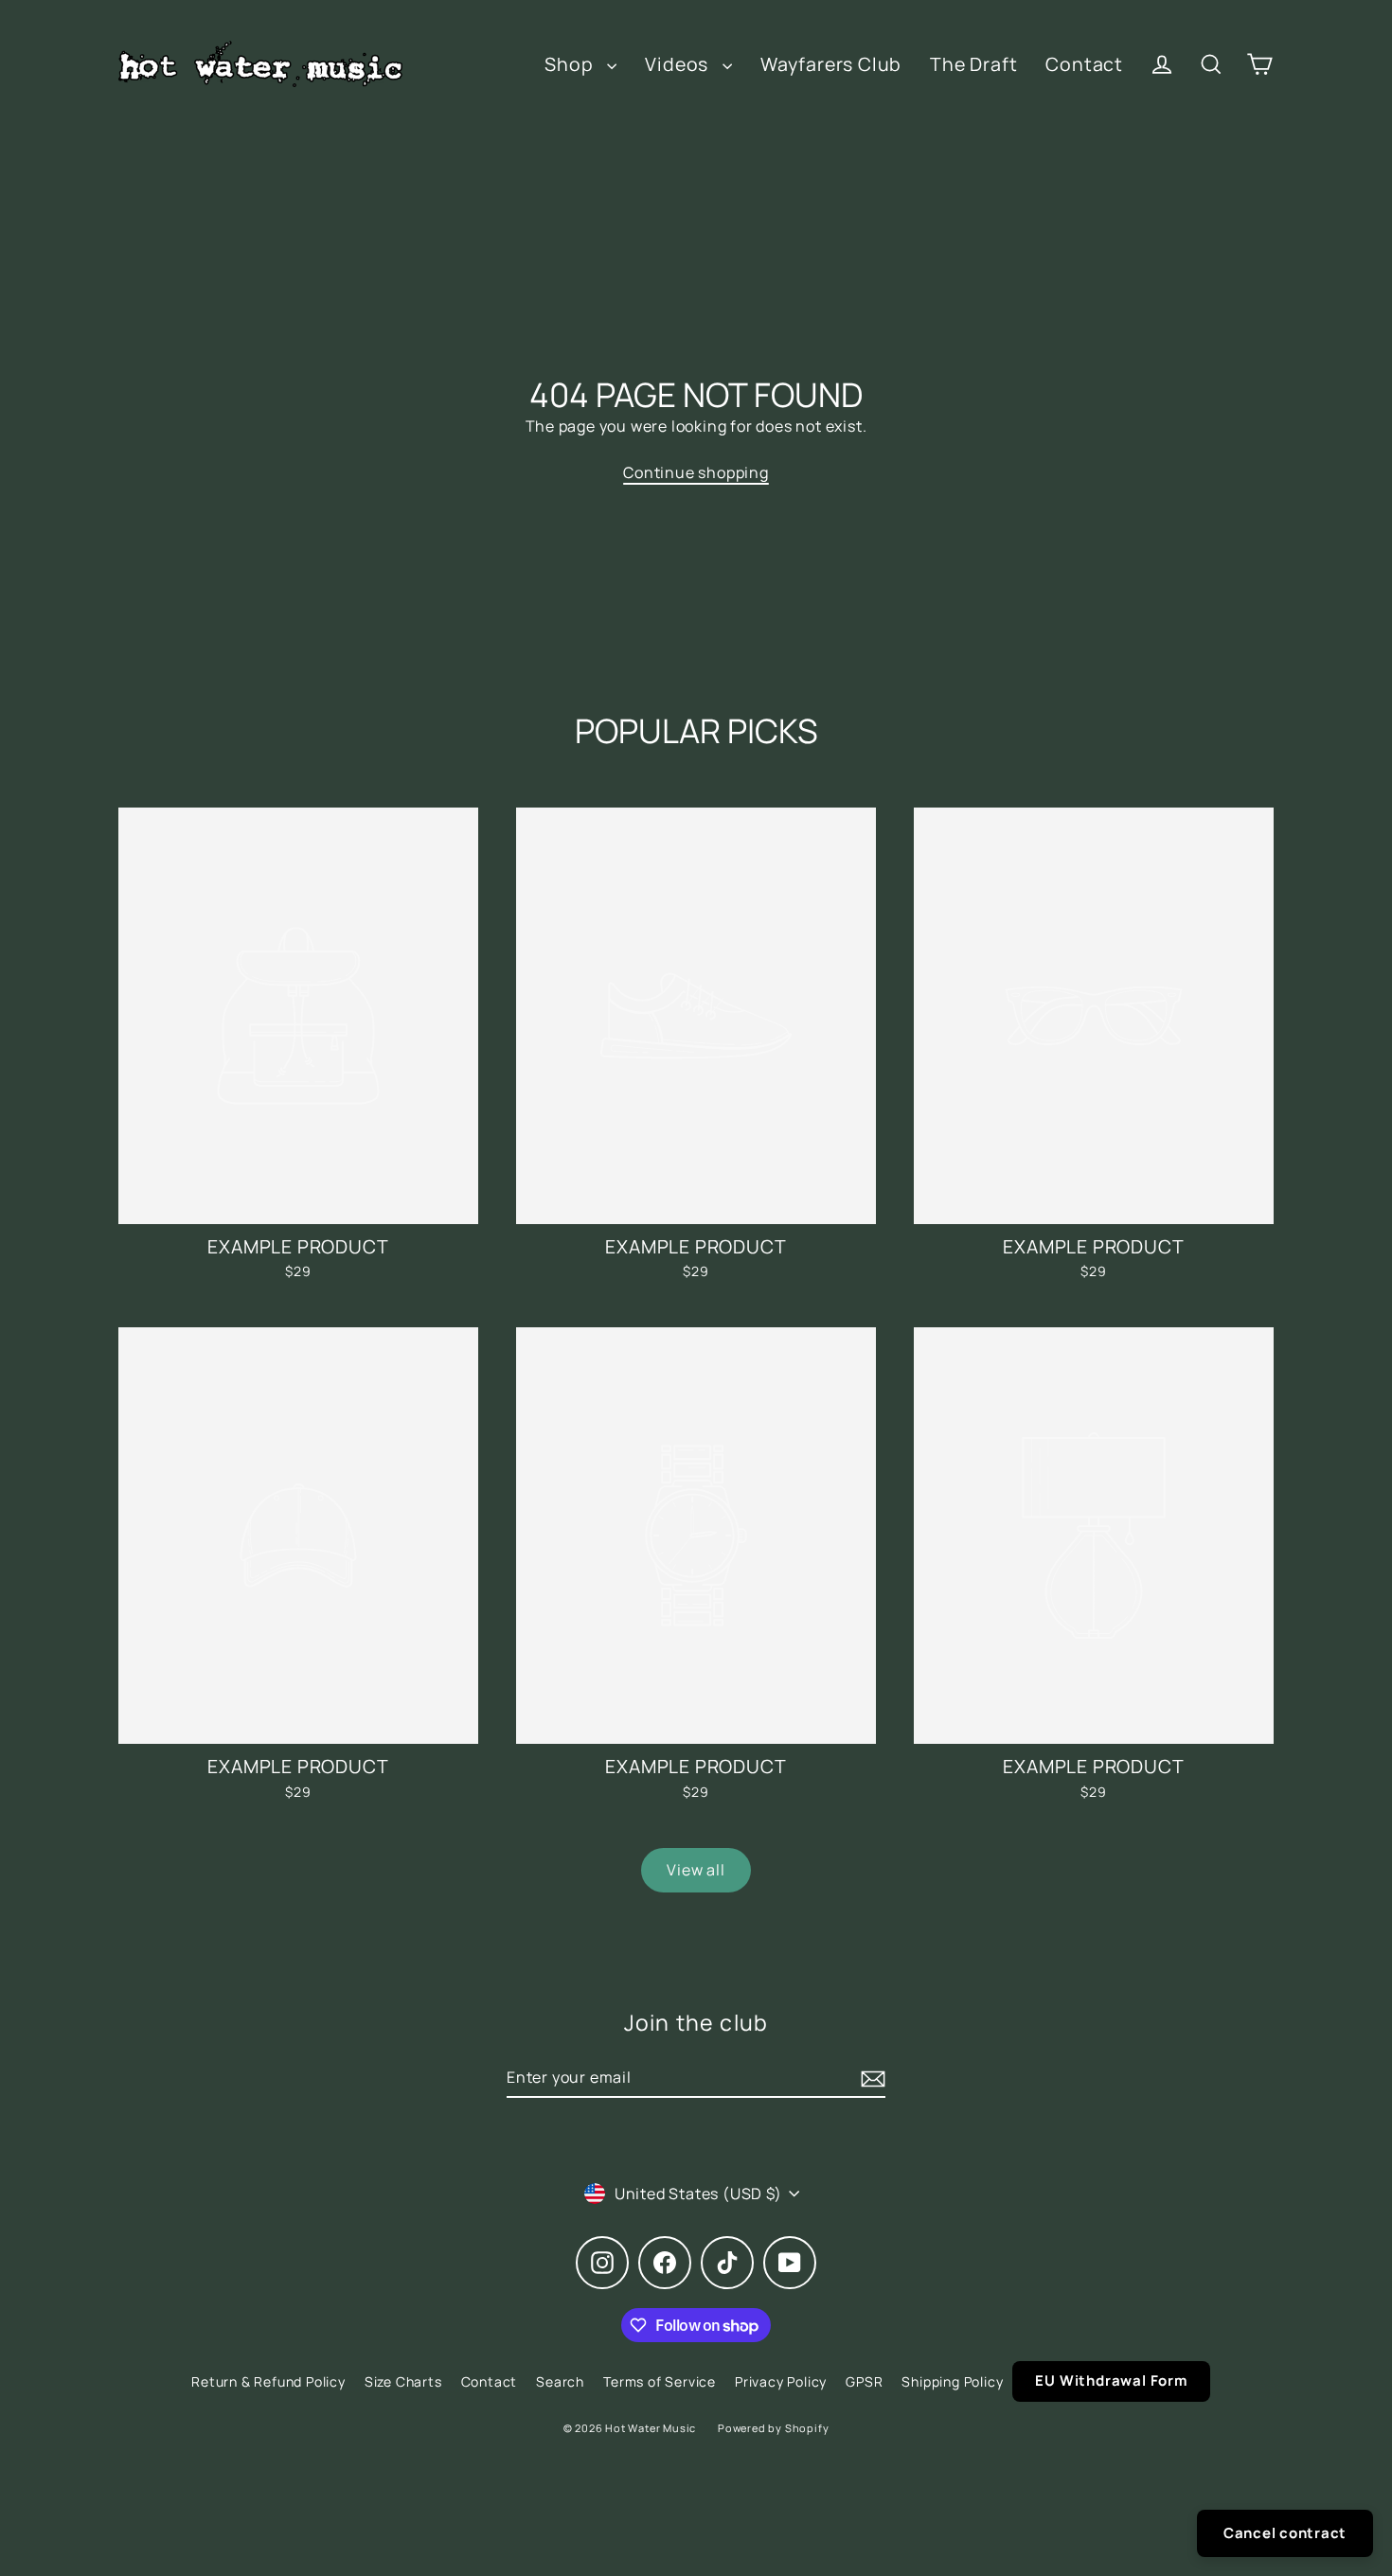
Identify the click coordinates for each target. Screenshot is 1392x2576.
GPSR (864, 2381)
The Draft (973, 64)
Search (560, 2381)
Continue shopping (696, 472)
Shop (571, 64)
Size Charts (403, 2381)
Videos (679, 64)
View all (696, 1870)
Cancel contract (1285, 2533)
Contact (1084, 64)
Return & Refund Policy (268, 2381)
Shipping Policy (952, 2381)
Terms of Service (660, 2381)
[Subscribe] (870, 2078)
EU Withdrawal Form (1111, 2381)
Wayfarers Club (831, 64)
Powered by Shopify (773, 2428)
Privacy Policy (781, 2381)
